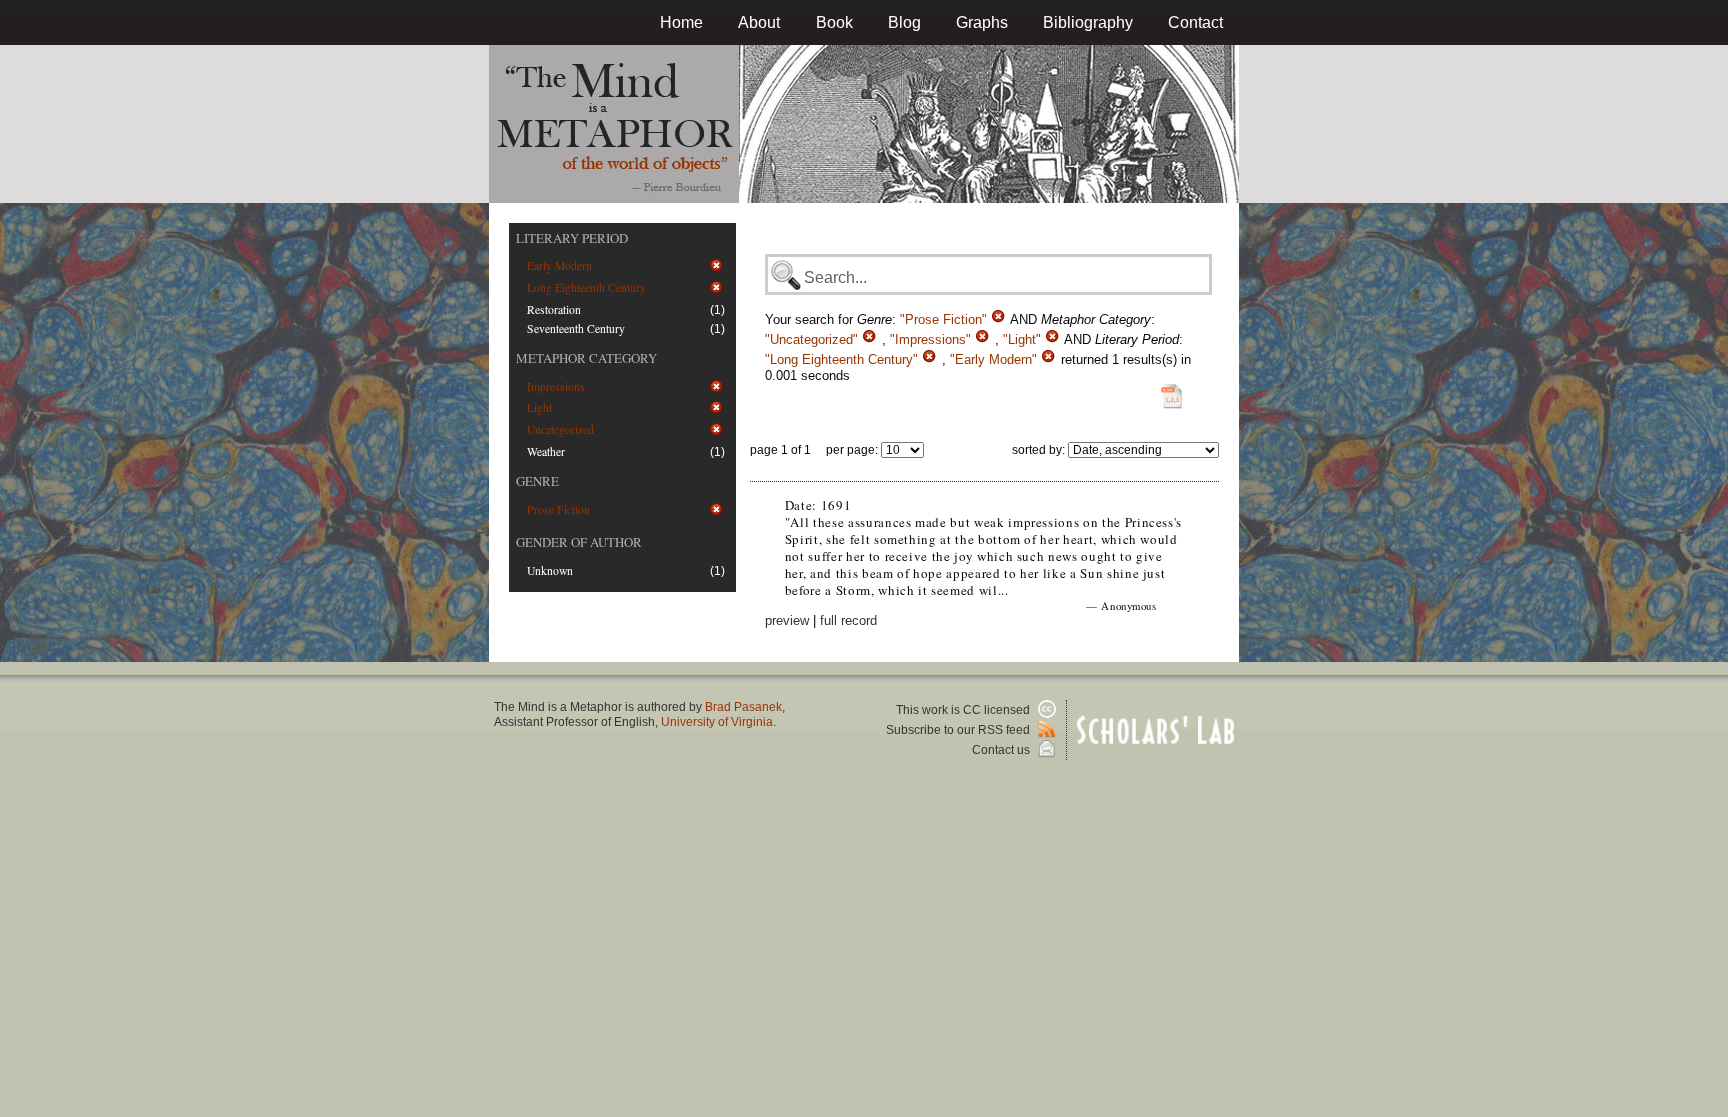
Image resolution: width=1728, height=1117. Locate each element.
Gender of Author (579, 542)
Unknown (550, 570)
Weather (546, 451)
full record (848, 620)
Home (681, 22)
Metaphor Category (586, 358)
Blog (904, 22)
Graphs (982, 22)
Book (834, 22)
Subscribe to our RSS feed (959, 730)
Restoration (554, 309)
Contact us (1002, 750)
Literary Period (572, 238)
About (759, 22)
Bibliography (1088, 22)
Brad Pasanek (743, 707)
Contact (1195, 22)
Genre (537, 481)
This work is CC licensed (964, 710)
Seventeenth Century (576, 328)
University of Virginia (717, 722)
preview (787, 620)
